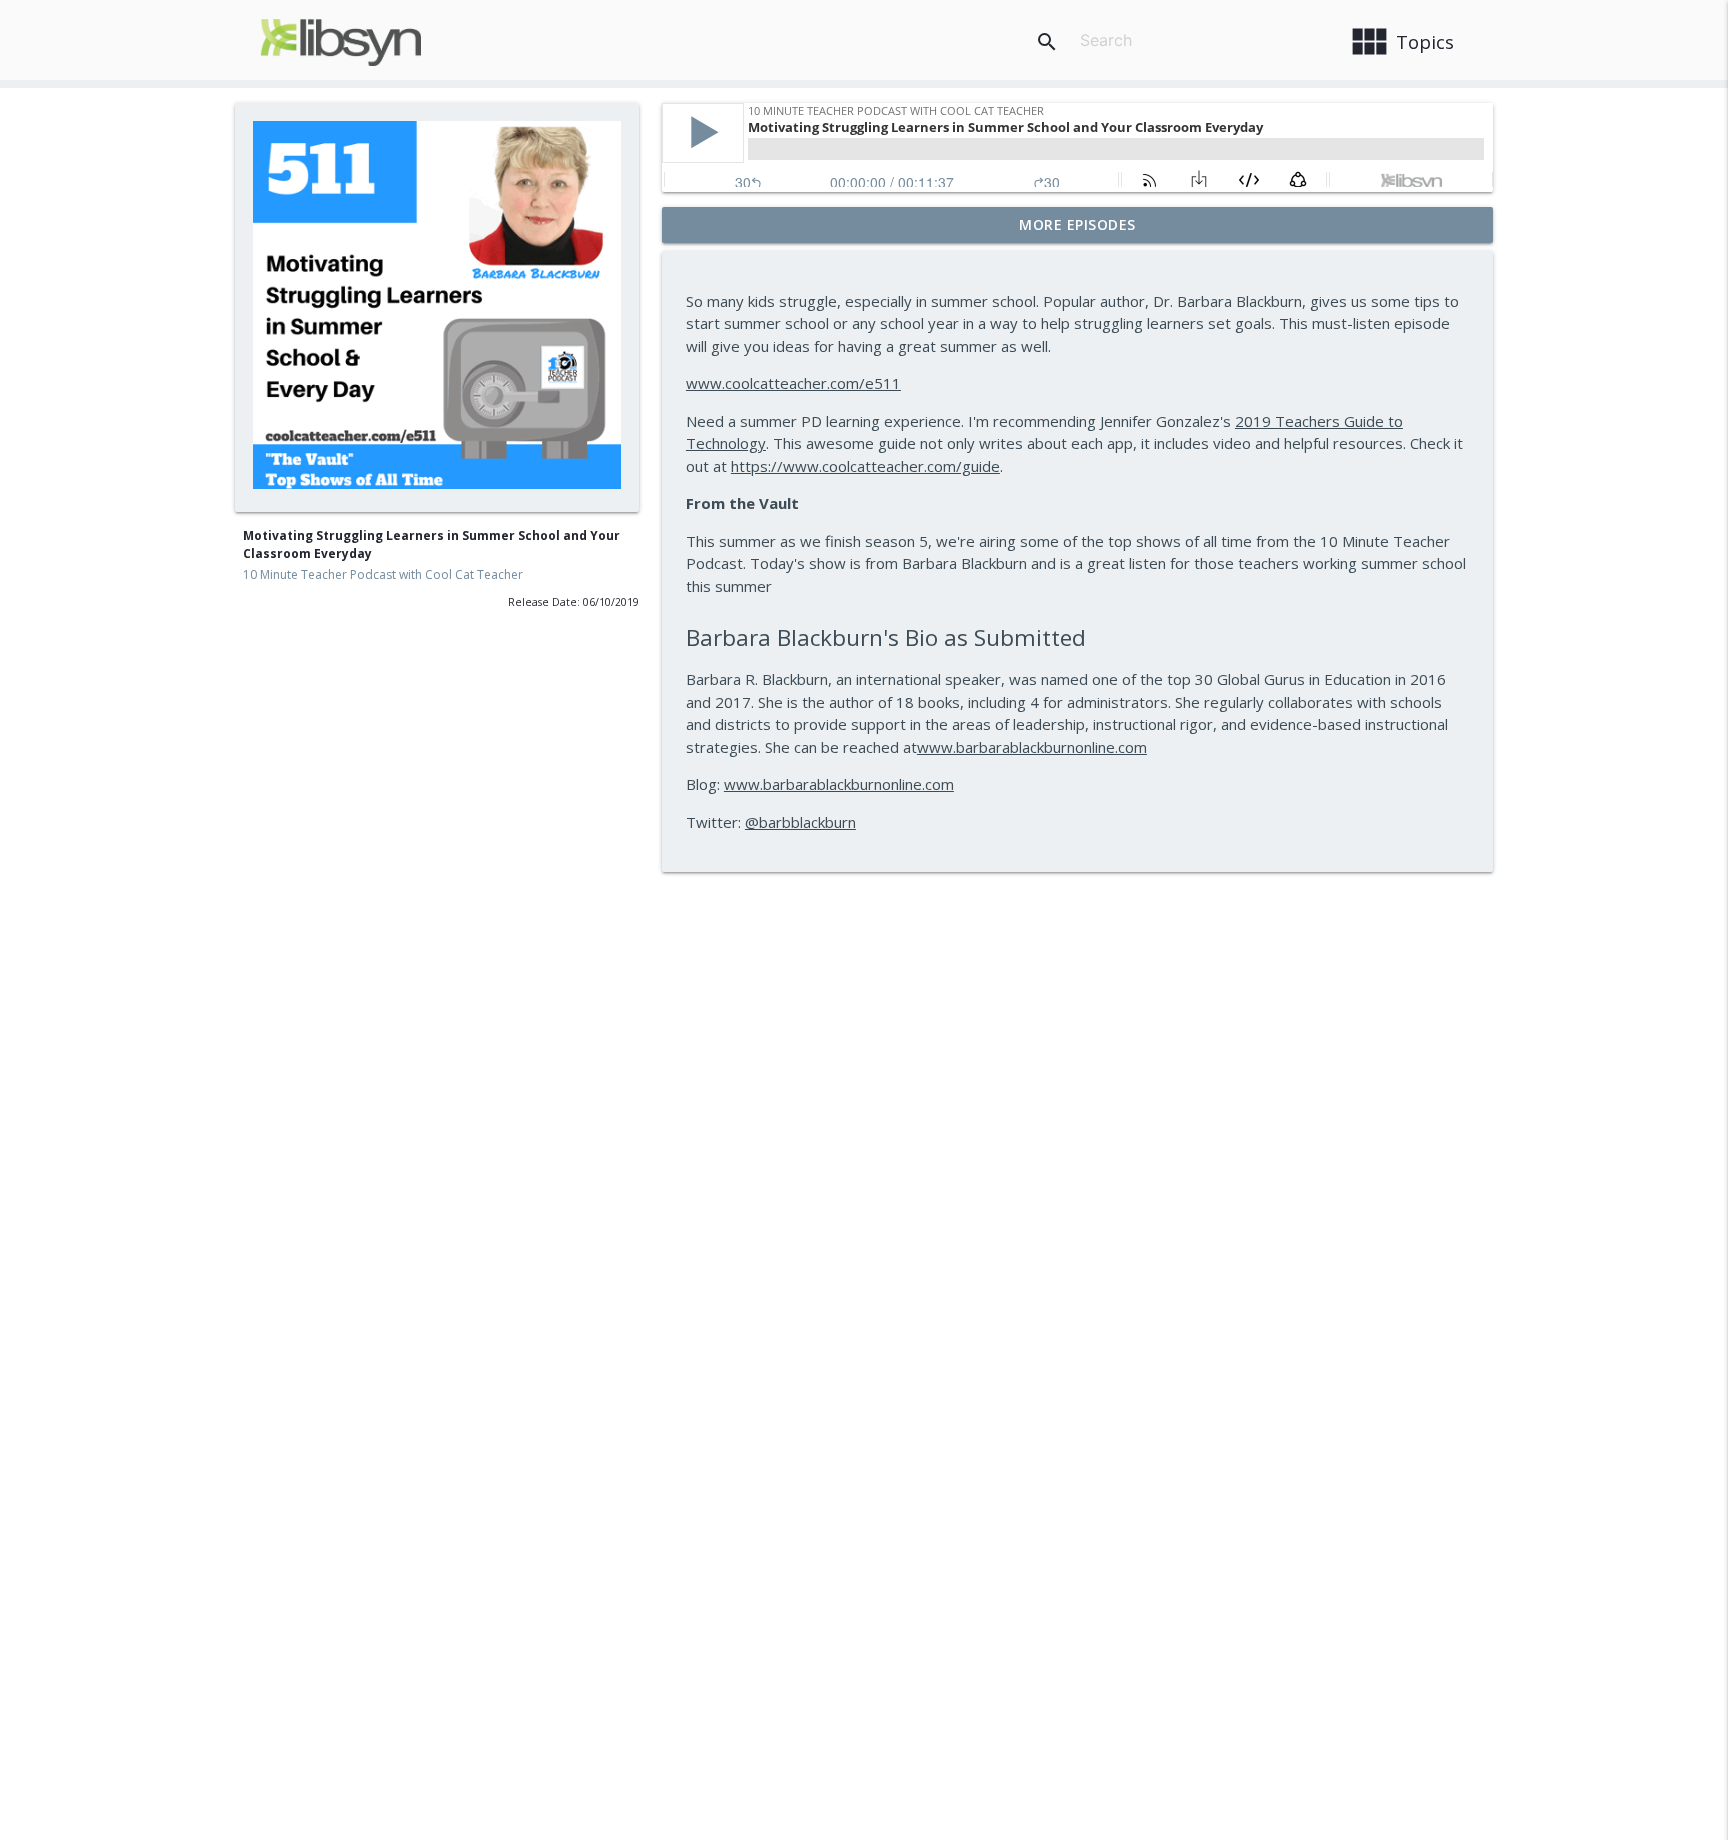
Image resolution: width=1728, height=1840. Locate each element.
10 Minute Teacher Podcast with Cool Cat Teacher (383, 574)
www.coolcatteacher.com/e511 (793, 383)
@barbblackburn (800, 822)
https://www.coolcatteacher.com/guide (865, 466)
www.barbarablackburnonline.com (1032, 747)
